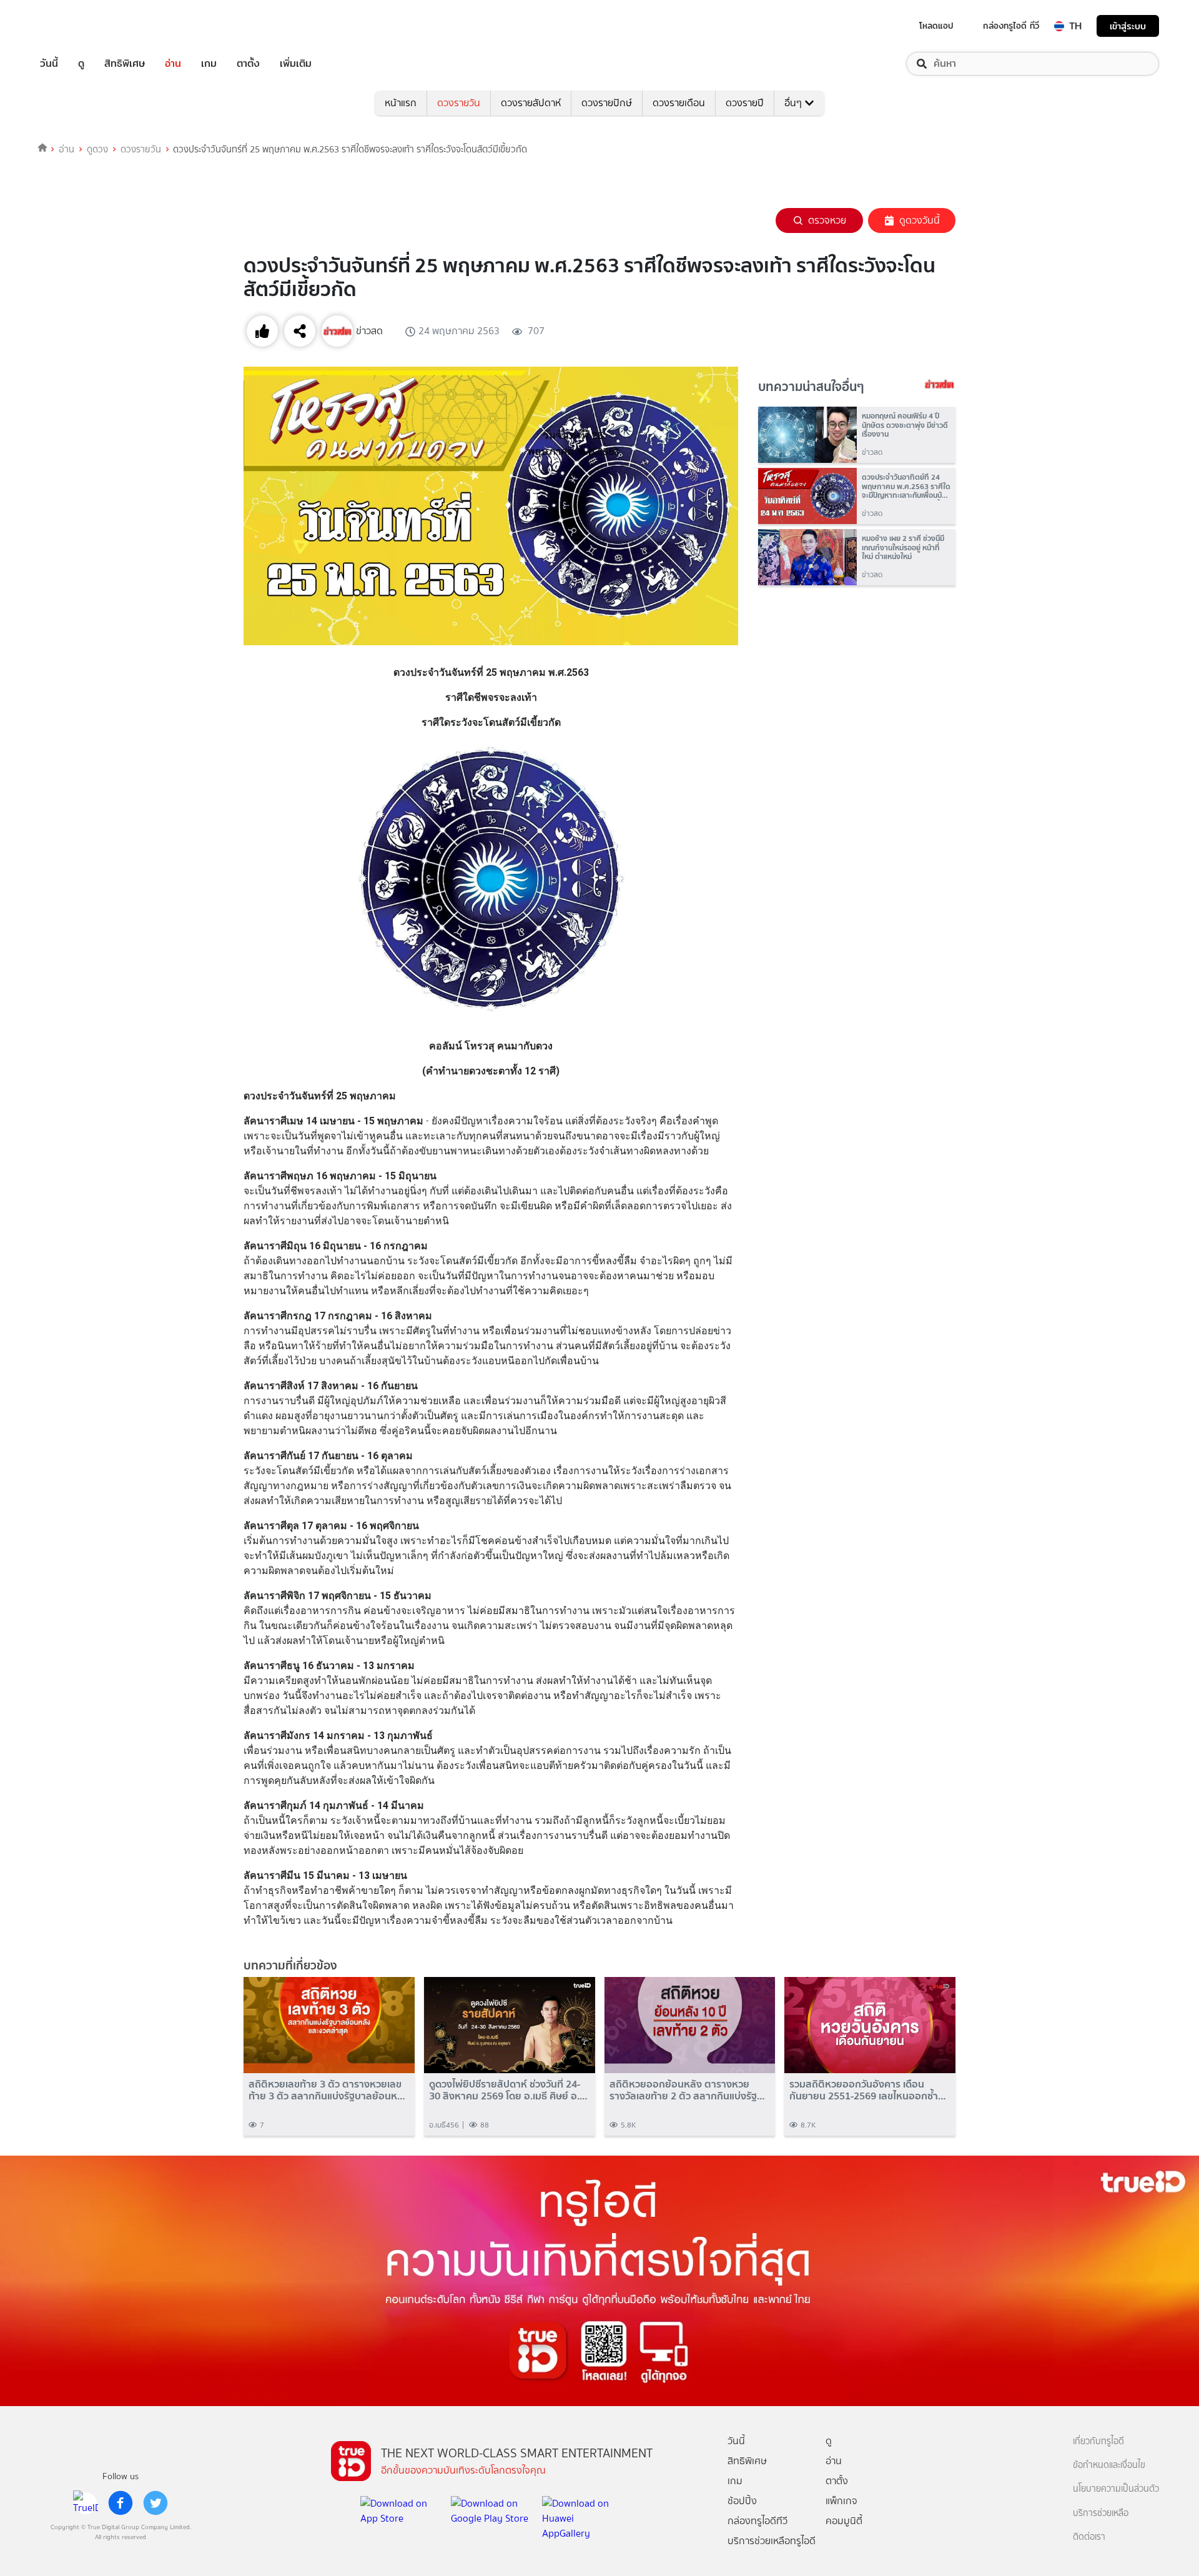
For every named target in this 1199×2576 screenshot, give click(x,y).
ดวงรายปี (745, 103)
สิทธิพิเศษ (125, 64)
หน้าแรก (401, 103)
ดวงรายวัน (459, 103)
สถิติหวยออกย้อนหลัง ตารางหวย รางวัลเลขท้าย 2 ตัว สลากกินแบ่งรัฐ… (687, 2090)
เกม (209, 64)
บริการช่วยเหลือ (1101, 2513)
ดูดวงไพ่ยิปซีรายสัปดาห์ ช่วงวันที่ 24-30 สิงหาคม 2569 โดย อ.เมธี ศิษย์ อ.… (508, 2090)
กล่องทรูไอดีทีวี (757, 2521)
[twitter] (155, 2503)
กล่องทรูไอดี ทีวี (1011, 26)
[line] (86, 2503)
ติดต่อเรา (1089, 2537)
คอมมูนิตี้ (844, 2521)
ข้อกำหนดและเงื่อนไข (1109, 2465)
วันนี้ (49, 64)
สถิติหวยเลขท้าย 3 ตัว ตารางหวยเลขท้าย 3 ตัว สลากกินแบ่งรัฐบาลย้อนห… (327, 2090)
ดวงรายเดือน (679, 103)
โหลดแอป (936, 26)
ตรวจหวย (827, 220)
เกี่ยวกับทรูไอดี (1098, 2441)
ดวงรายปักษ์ (607, 103)
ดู (81, 64)
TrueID (77, 26)
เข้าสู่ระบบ (1128, 26)
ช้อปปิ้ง (742, 2501)
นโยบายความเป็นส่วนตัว (1116, 2489)
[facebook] (121, 2503)
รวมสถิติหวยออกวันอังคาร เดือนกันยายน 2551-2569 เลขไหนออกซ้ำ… (868, 2090)
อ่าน (173, 64)
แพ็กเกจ (841, 2501)
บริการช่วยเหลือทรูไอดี (772, 2541)
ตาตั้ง (248, 64)
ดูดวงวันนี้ (920, 220)
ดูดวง (97, 149)
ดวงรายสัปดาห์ (531, 103)
